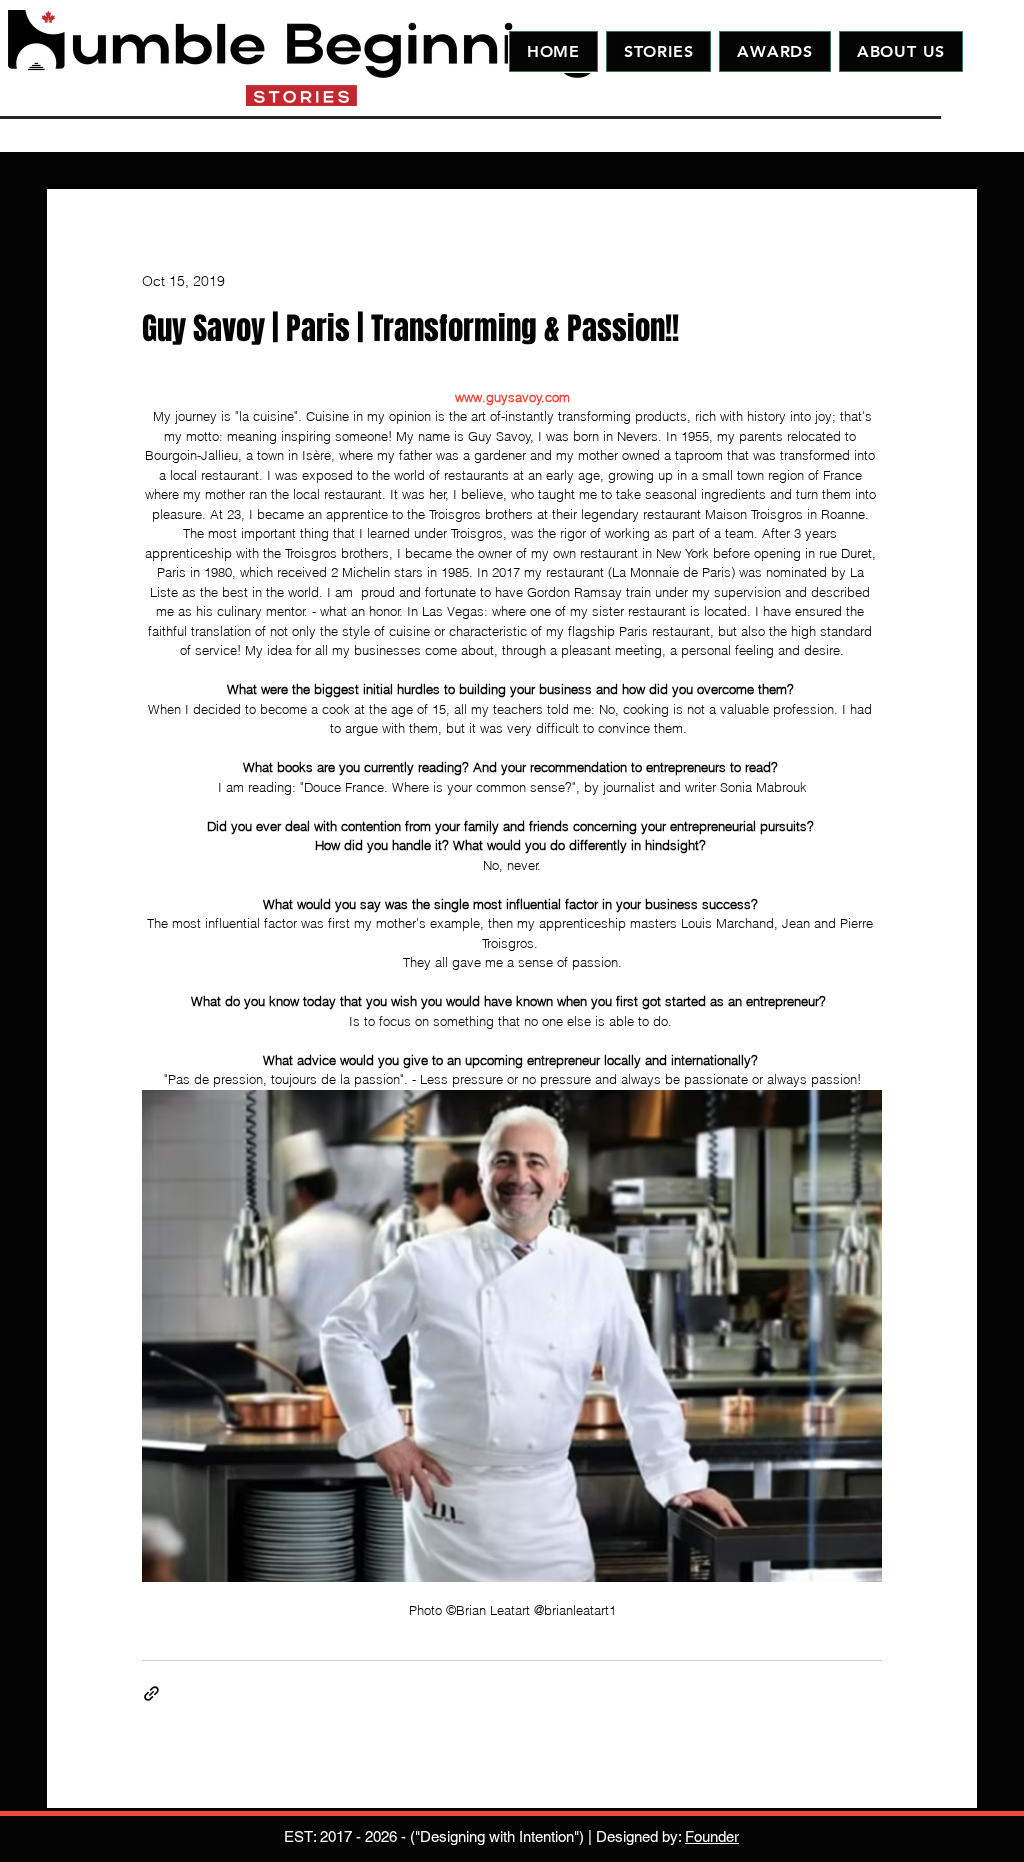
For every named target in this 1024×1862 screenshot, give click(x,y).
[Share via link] (151, 1693)
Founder (712, 1836)
